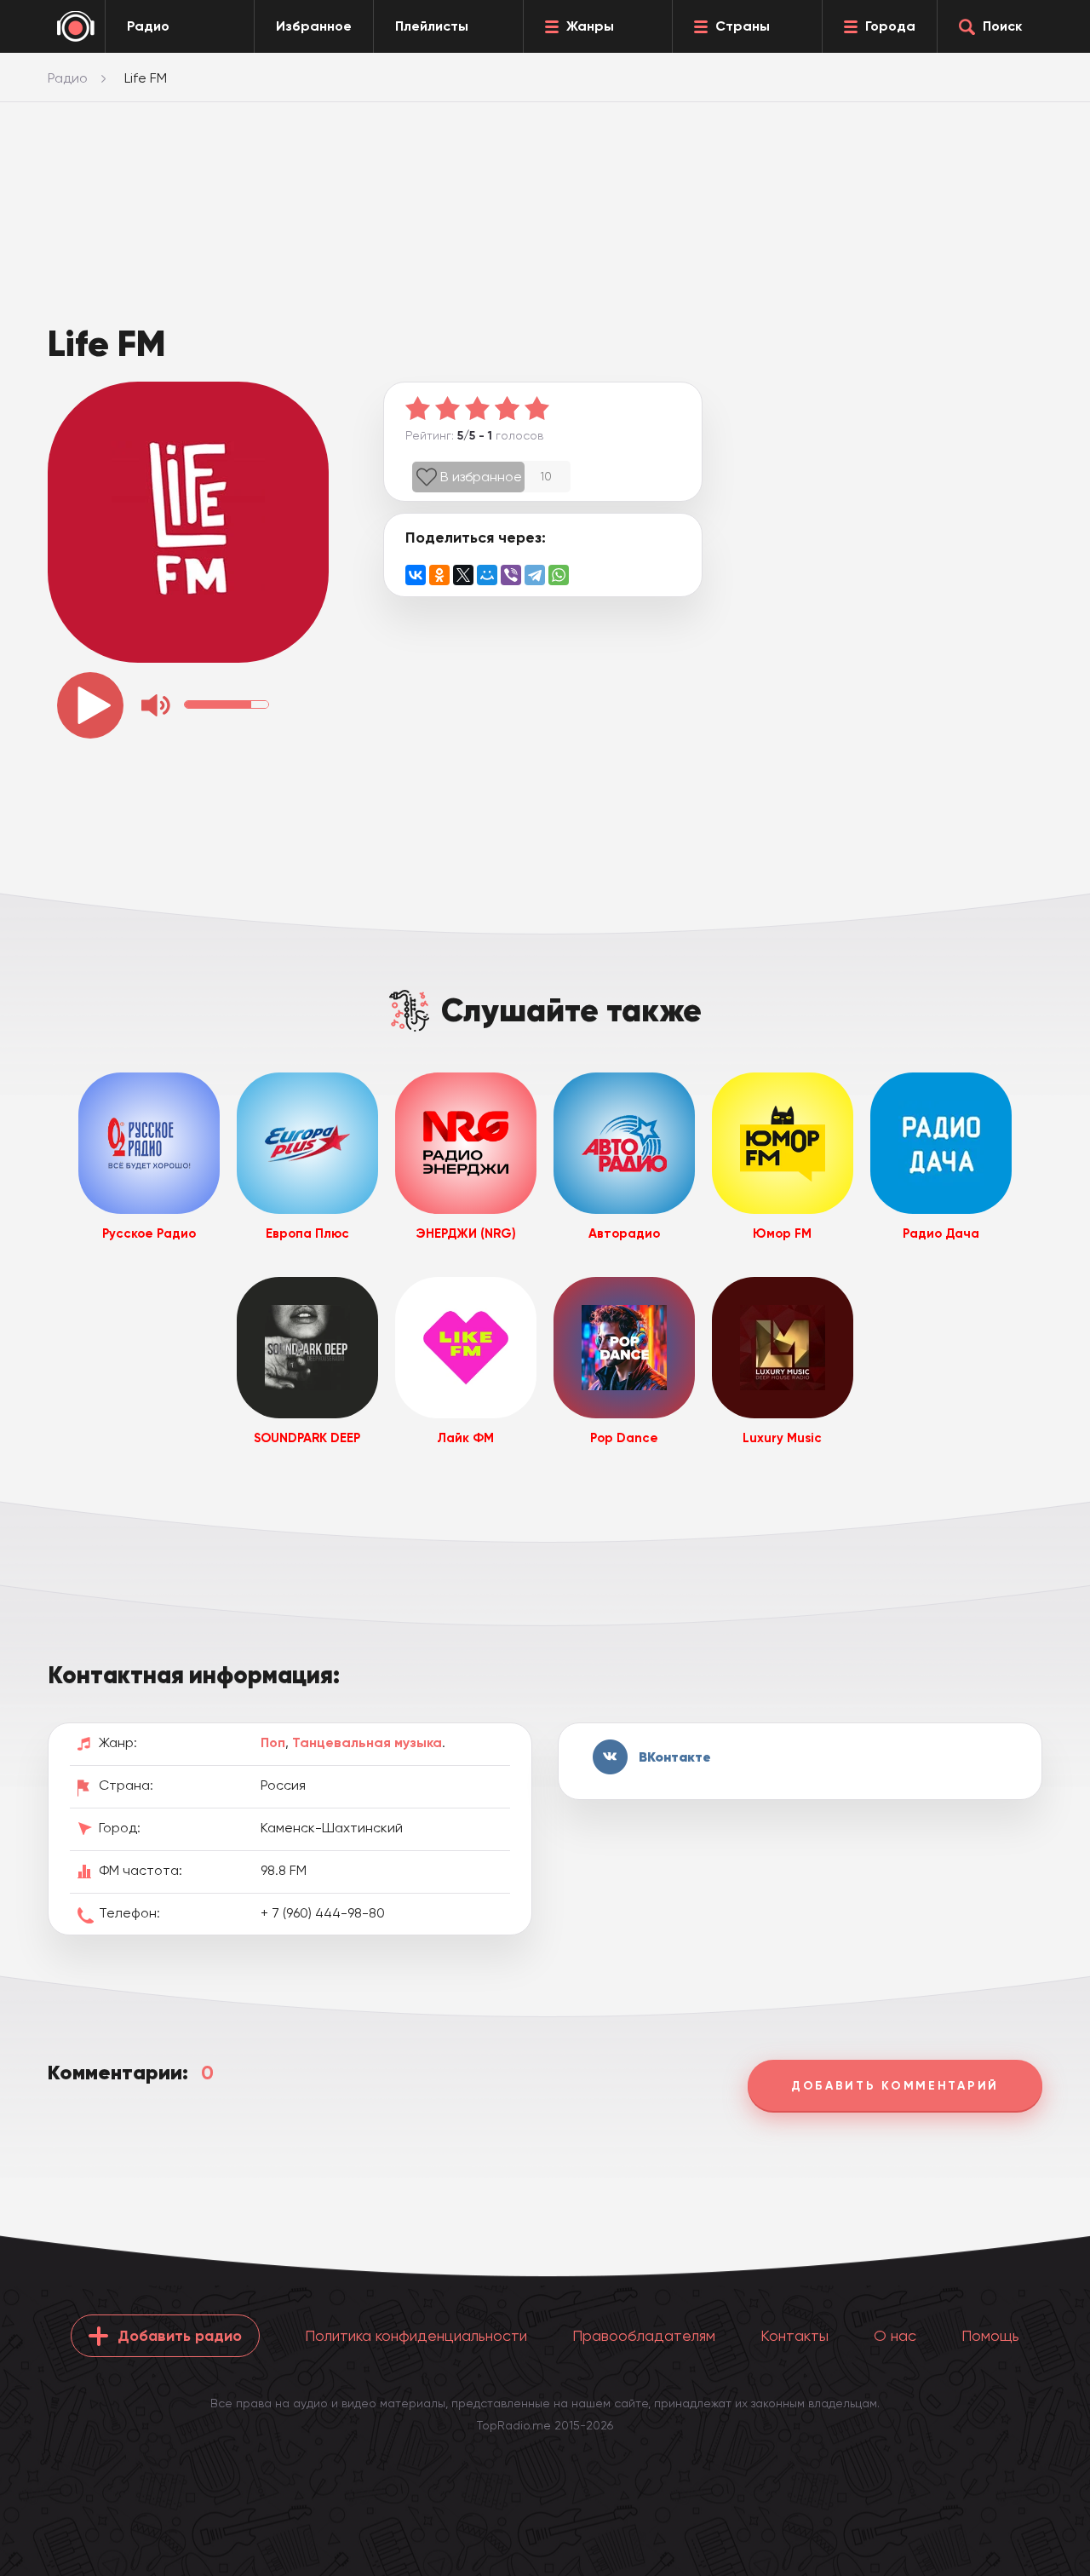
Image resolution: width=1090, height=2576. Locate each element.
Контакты (795, 2335)
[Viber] (511, 575)
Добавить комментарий (895, 2086)
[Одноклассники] (439, 575)
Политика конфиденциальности (416, 2335)
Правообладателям (644, 2335)
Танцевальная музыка (367, 1742)
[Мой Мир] (487, 575)
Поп (273, 1742)
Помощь (990, 2335)
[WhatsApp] (559, 575)
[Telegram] (535, 575)
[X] (463, 575)
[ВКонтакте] (416, 575)
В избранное (481, 477)
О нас (895, 2335)
